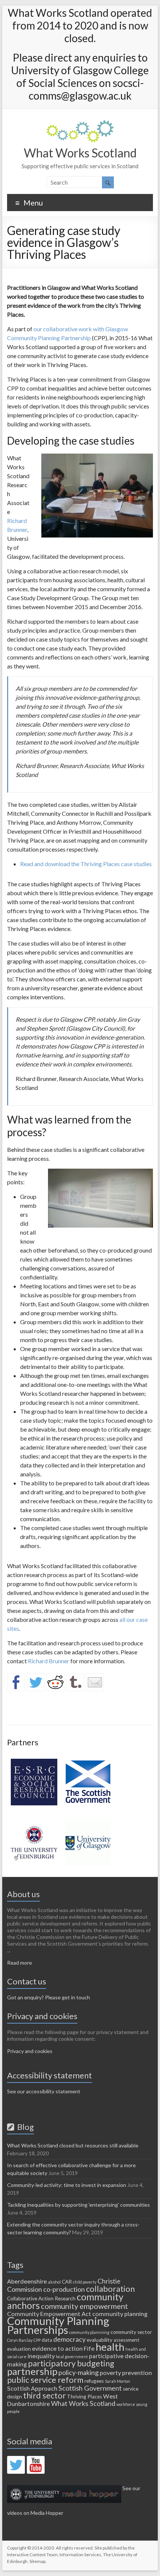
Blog (24, 2127)
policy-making (79, 2372)
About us (23, 1894)
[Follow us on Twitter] (16, 2465)
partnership (32, 2371)
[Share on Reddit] (55, 1682)
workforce (126, 2404)
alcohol (54, 2282)
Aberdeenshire (27, 2281)
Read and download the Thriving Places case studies (86, 864)
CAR (67, 2282)
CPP (37, 2340)
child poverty (85, 2282)
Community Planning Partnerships (58, 2325)
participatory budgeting (71, 2363)
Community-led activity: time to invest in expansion (67, 2185)
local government (72, 2356)
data (47, 2340)
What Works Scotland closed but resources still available (73, 2145)
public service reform (45, 2380)
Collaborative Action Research (41, 2298)
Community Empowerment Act (49, 2314)
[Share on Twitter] (36, 1682)
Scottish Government (90, 2388)
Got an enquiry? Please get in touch (49, 1997)
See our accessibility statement (44, 2091)
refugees (94, 2381)
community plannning (89, 2332)
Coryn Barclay (20, 2340)
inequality (41, 2356)
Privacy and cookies (30, 2051)
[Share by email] (95, 1682)
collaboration (110, 2289)
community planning (120, 2314)
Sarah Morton (118, 2381)
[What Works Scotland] (80, 124)
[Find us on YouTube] (36, 2465)
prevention (137, 2373)
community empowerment (84, 2306)
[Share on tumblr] (75, 1682)
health (110, 2347)
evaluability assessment (113, 2340)
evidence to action (57, 2348)
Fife (89, 2348)
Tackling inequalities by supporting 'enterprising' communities (79, 2205)
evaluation (19, 2349)
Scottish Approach (32, 2388)
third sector (44, 2395)
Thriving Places (84, 2397)
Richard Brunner (49, 1661)
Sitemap (37, 2561)
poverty (110, 2373)
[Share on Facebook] (16, 1682)
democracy (69, 2339)
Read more (20, 1963)
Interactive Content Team (32, 2555)
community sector (131, 2332)
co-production (64, 2289)
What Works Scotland (80, 153)
